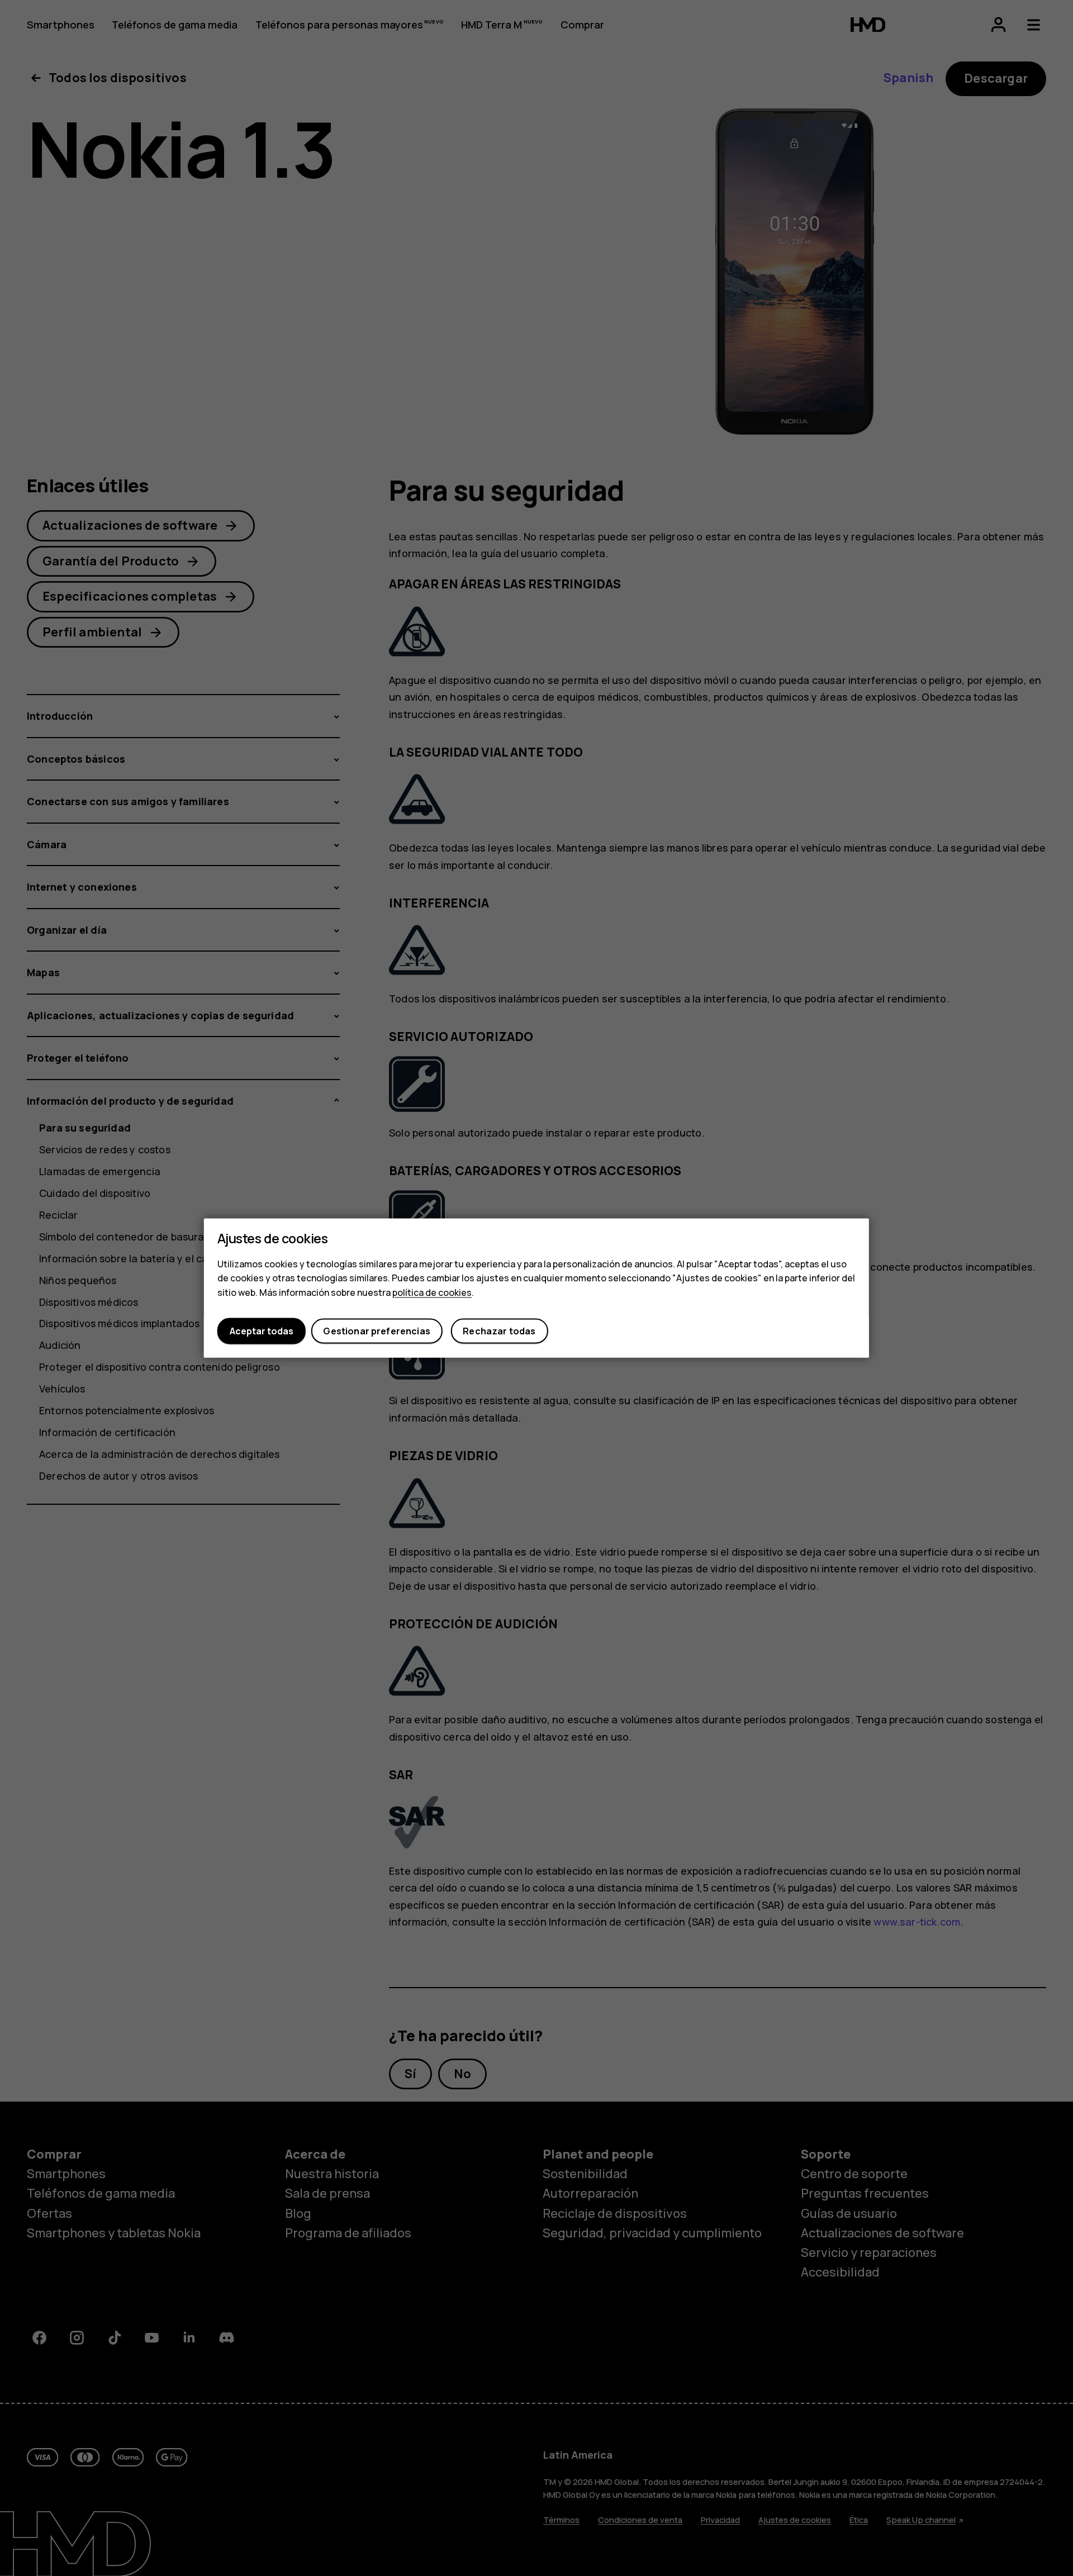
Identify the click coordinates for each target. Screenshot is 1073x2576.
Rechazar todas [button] (499, 1331)
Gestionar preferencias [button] (377, 1331)
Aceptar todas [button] (262, 1331)
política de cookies (432, 1292)
